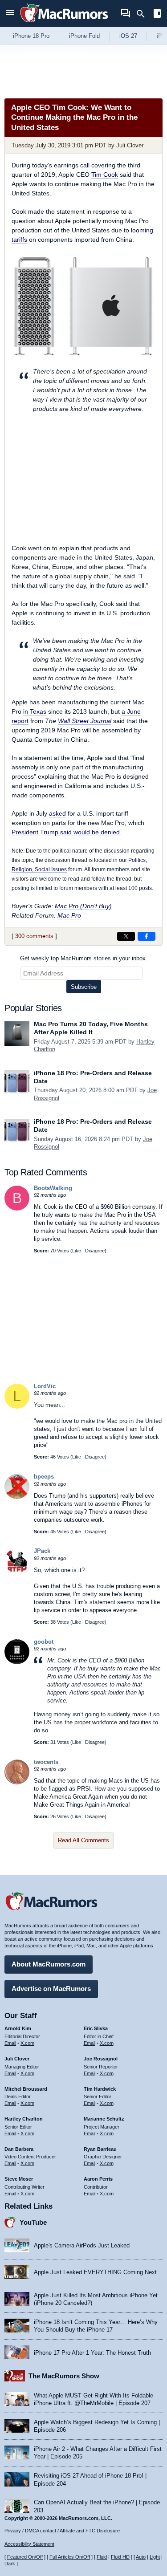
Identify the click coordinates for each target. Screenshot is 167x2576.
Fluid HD (120, 2557)
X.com (27, 2043)
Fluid (102, 2557)
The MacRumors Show (64, 2376)
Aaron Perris (98, 2179)
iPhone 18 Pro (31, 36)
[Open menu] (10, 14)
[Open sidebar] (157, 14)
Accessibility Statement (29, 2544)
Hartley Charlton (24, 2119)
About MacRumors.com (49, 1964)
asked (57, 813)
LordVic (45, 1386)
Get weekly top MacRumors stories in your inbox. (84, 958)
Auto (141, 2557)
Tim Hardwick (100, 2089)
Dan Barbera (19, 2149)
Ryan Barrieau (100, 2149)
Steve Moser (19, 2179)
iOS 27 (128, 36)
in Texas (35, 711)
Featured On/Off (25, 2557)
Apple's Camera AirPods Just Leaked (82, 2245)
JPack (42, 1551)
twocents (46, 1762)
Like (77, 1251)
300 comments (34, 936)
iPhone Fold (84, 36)
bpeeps (44, 1477)
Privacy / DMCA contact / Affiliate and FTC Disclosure (62, 2531)
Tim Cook (105, 175)
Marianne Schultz (104, 2119)
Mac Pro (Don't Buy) (83, 906)
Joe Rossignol (101, 2059)
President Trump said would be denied (66, 832)
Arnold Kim (18, 2028)
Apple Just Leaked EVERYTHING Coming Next (95, 2272)
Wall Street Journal (85, 721)
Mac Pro (69, 915)
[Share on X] (126, 936)
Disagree (95, 1251)
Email (10, 2043)
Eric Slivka (96, 2028)
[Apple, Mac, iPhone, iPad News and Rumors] (64, 23)
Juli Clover (130, 145)
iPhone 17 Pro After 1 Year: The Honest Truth (92, 2353)
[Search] (144, 14)
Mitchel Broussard (26, 2089)
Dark (10, 2564)
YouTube (33, 2222)
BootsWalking (53, 1188)
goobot (44, 1642)
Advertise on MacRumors (51, 1989)
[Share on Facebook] (147, 936)
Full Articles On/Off (70, 2557)
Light (155, 2557)
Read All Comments (83, 1840)
